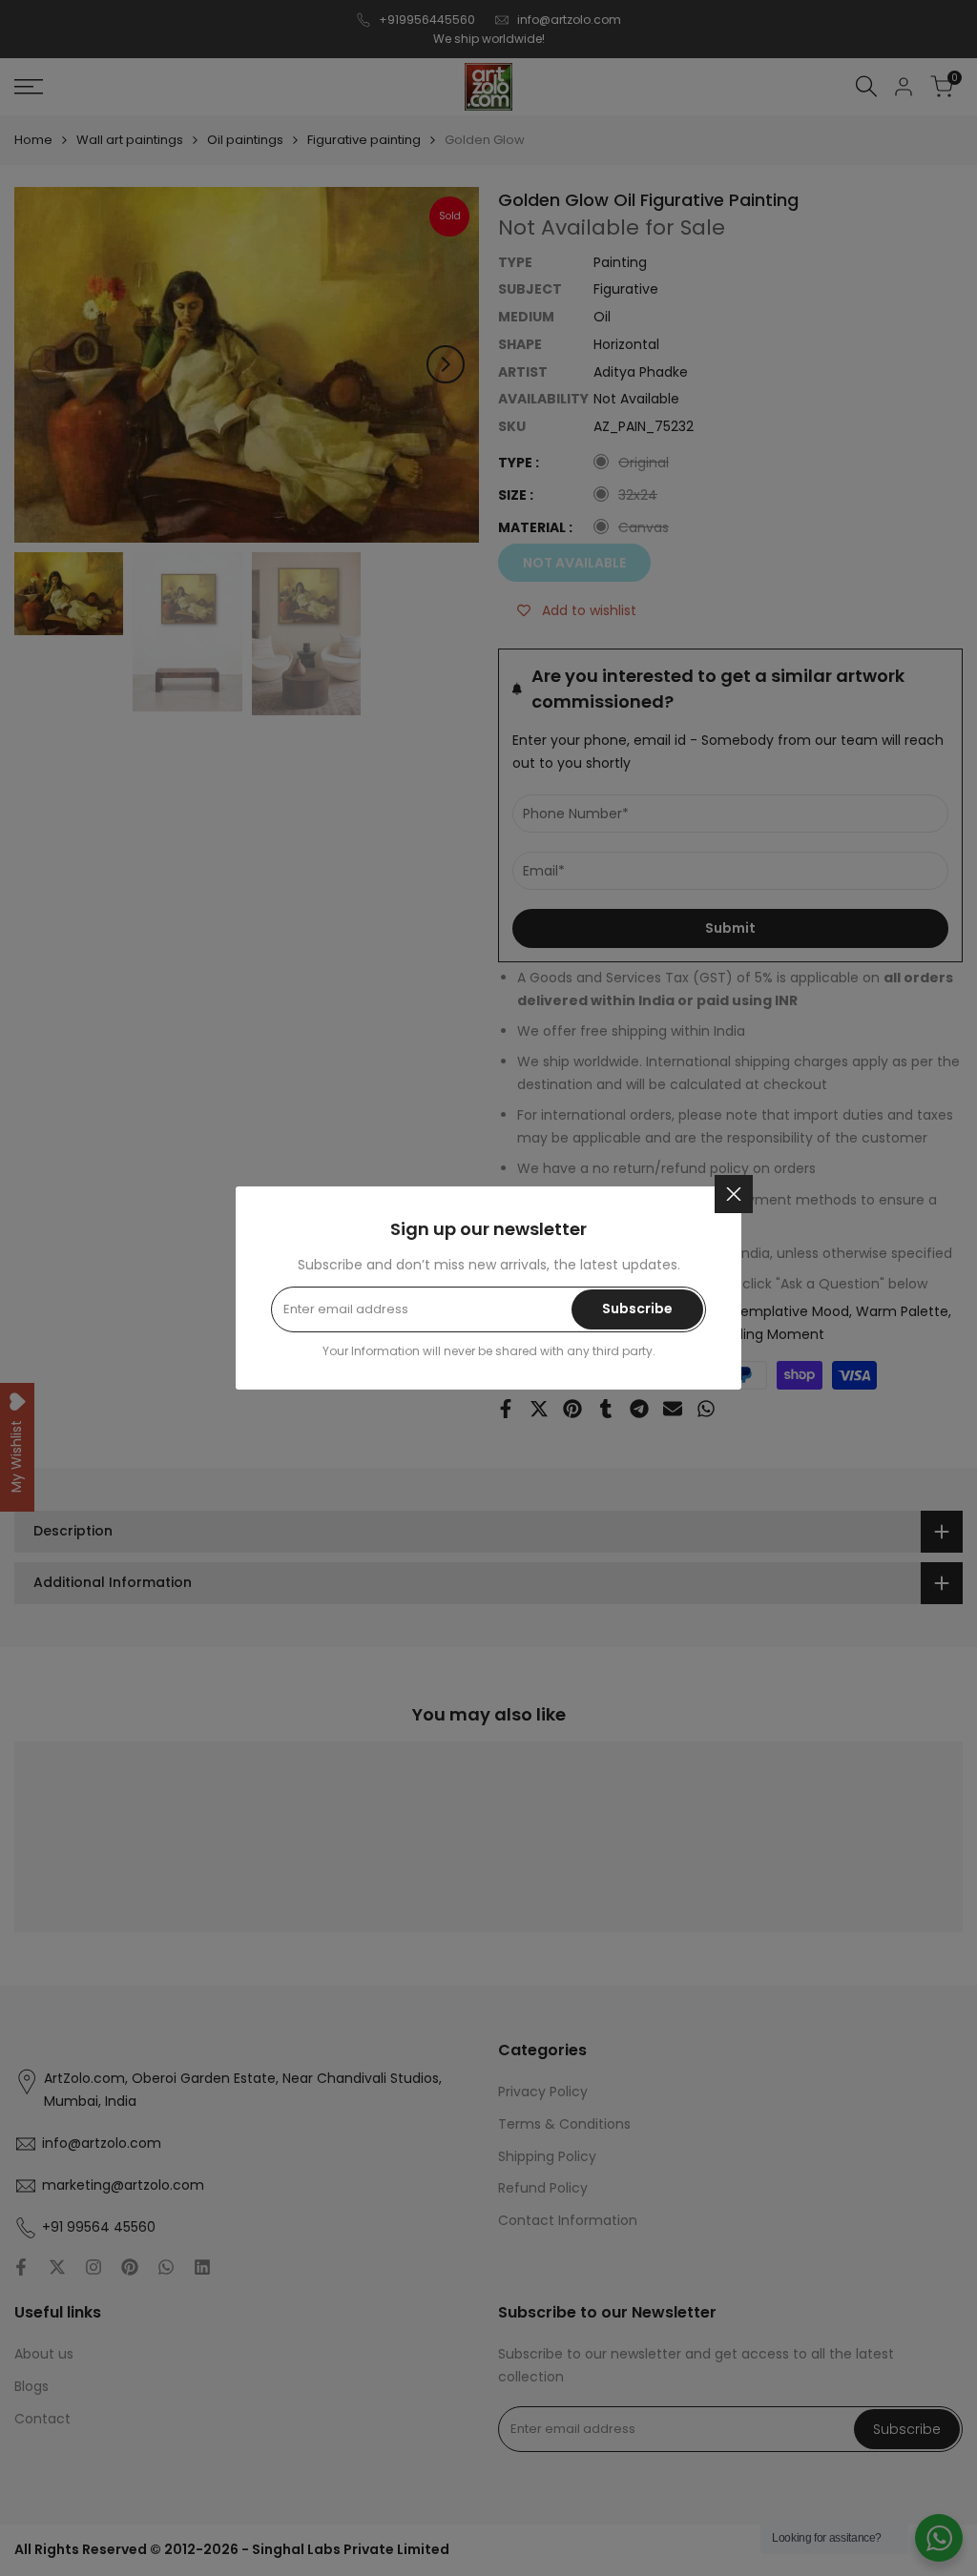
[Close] (734, 1194)
